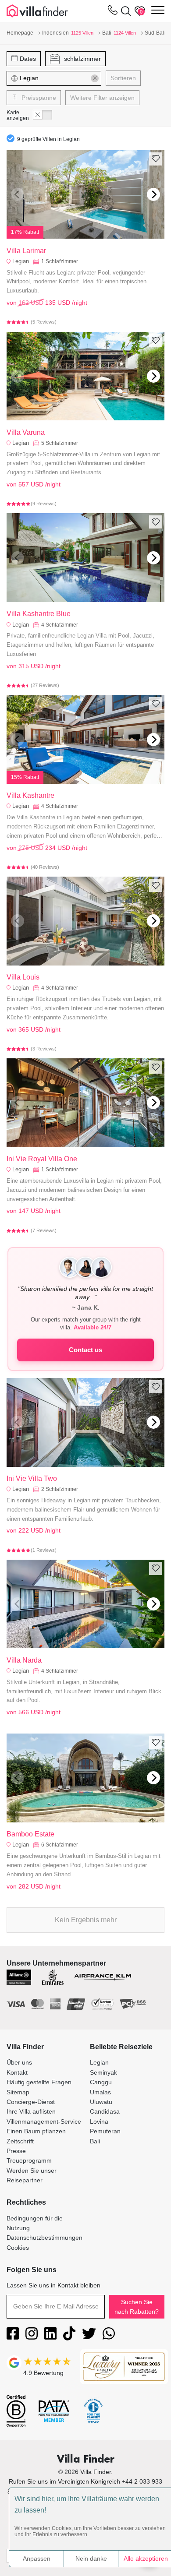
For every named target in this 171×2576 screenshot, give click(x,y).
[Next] (153, 194)
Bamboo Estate (30, 1834)
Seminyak (103, 2072)
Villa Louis (23, 977)
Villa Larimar (26, 251)
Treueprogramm (29, 2160)
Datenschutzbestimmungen (45, 2238)
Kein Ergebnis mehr (86, 1920)
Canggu (101, 2082)
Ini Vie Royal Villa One (42, 1159)
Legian (21, 261)
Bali (95, 2141)
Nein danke (91, 2558)
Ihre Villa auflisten (31, 2111)
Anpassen (37, 2558)
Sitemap (18, 2092)
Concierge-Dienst (31, 2102)
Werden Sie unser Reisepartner (32, 2175)
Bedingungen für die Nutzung (35, 2223)
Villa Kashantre (30, 795)
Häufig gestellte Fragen (39, 2082)
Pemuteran (105, 2131)
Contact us (85, 1350)
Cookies (18, 2248)
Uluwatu (101, 2102)
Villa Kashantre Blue (39, 614)
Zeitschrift (20, 2141)
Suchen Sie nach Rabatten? (137, 2307)
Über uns (19, 2062)
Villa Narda (24, 1660)
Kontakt (17, 2072)
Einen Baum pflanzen (36, 2131)
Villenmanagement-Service (44, 2121)
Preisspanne (38, 98)
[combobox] (59, 78)
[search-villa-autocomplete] (124, 11)
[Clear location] (95, 78)
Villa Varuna (26, 432)
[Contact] (113, 12)
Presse (16, 2151)
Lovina (99, 2121)
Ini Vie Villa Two (32, 1478)
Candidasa (105, 2111)
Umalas (100, 2092)
